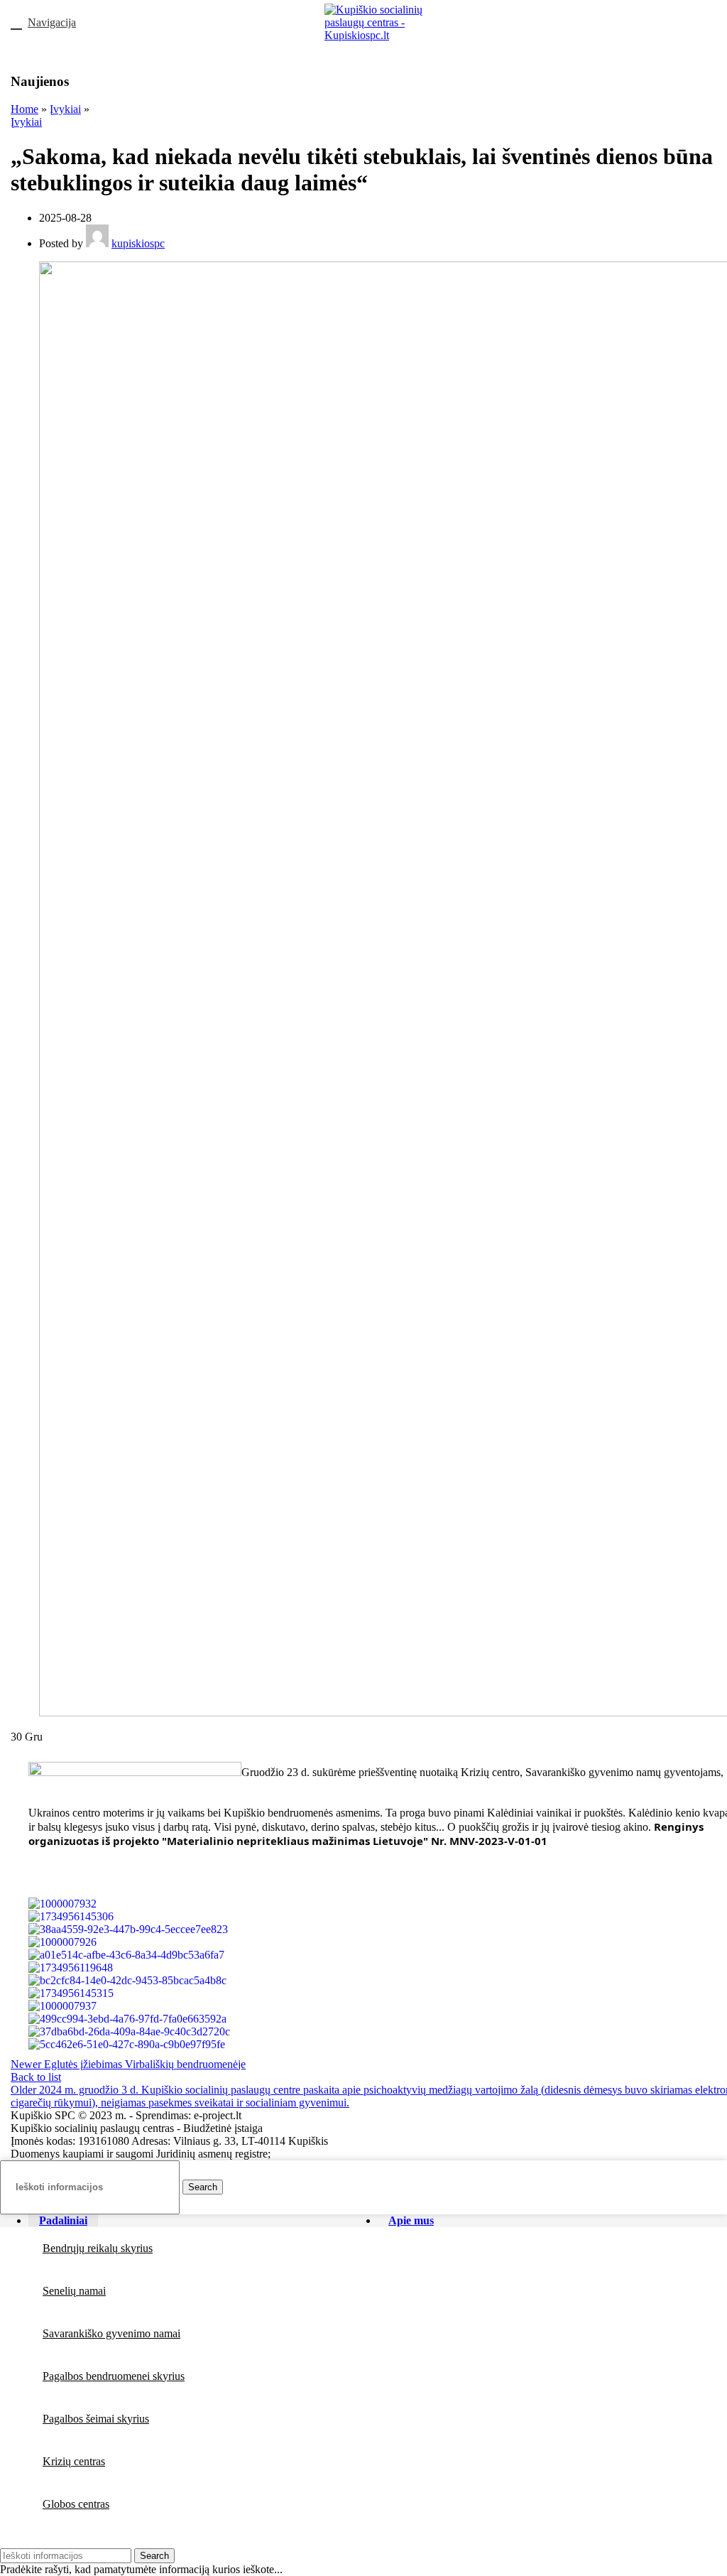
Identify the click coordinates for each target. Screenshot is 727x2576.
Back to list (36, 2077)
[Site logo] (374, 35)
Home (24, 109)
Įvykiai (65, 109)
